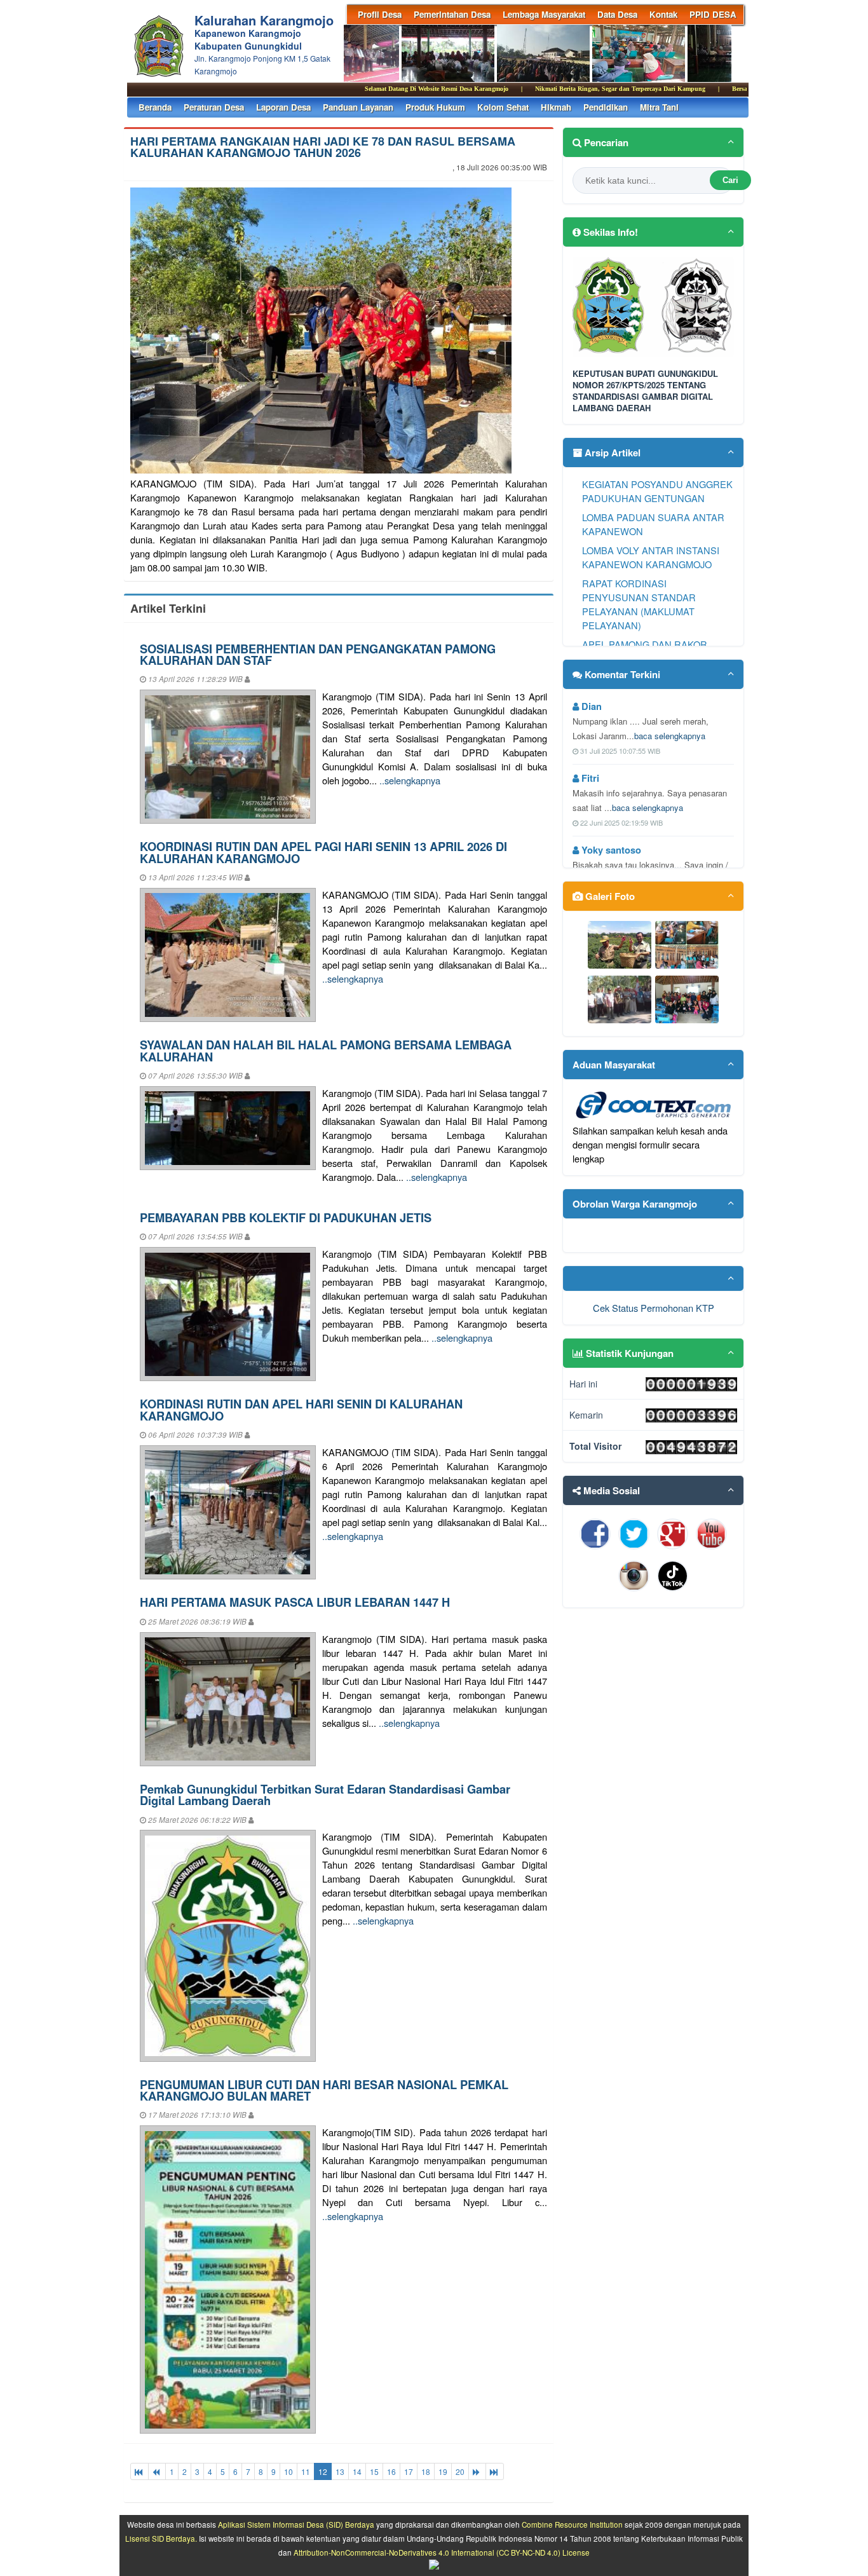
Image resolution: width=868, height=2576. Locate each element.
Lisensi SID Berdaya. (161, 2539)
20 (460, 2471)
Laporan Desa (283, 107)
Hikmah (556, 107)
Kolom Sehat (503, 107)
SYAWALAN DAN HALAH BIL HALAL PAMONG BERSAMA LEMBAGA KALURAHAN (326, 1050)
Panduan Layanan (358, 107)
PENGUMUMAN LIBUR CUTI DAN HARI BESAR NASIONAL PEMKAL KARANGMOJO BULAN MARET (324, 2090)
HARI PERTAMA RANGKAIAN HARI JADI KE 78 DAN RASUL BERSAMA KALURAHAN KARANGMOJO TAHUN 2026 (323, 147)
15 (374, 2471)
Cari (730, 180)
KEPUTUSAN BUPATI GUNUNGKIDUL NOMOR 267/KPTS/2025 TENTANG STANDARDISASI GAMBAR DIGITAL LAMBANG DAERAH (645, 391)
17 (409, 2471)
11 (306, 2471)
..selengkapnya (410, 780)
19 (443, 2471)
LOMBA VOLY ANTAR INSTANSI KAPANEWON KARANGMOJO (651, 557)
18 (426, 2471)
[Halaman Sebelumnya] (157, 2471)
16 (391, 2471)
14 (357, 2471)
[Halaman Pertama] (139, 2471)
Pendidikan (606, 107)
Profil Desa (380, 14)
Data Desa (617, 14)
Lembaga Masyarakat (544, 14)
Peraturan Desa (214, 107)
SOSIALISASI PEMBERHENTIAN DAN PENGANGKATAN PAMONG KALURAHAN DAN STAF (318, 654)
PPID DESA (713, 14)
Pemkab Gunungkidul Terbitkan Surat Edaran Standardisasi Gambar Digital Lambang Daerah (325, 1795)
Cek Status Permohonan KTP (654, 1308)
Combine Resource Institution (572, 2525)
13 (340, 2471)
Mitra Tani (659, 107)
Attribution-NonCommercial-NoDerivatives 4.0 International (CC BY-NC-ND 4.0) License (442, 2552)
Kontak (663, 14)
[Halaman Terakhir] (495, 2471)
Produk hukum (435, 107)
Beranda (155, 107)
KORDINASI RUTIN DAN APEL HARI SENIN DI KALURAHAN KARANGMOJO (301, 1409)
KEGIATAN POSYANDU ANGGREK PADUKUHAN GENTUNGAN (657, 491)
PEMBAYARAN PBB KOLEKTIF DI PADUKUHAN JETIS (286, 1217)
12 (323, 2471)
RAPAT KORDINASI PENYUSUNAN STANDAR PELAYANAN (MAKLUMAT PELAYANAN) (639, 604)
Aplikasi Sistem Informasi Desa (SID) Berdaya (296, 2525)
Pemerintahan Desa (452, 14)
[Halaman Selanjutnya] (477, 2471)
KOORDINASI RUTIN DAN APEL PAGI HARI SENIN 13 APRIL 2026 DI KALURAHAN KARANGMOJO (323, 852)
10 (288, 2471)
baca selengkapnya (670, 736)
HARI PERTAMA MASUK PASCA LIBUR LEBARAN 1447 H (295, 1602)
